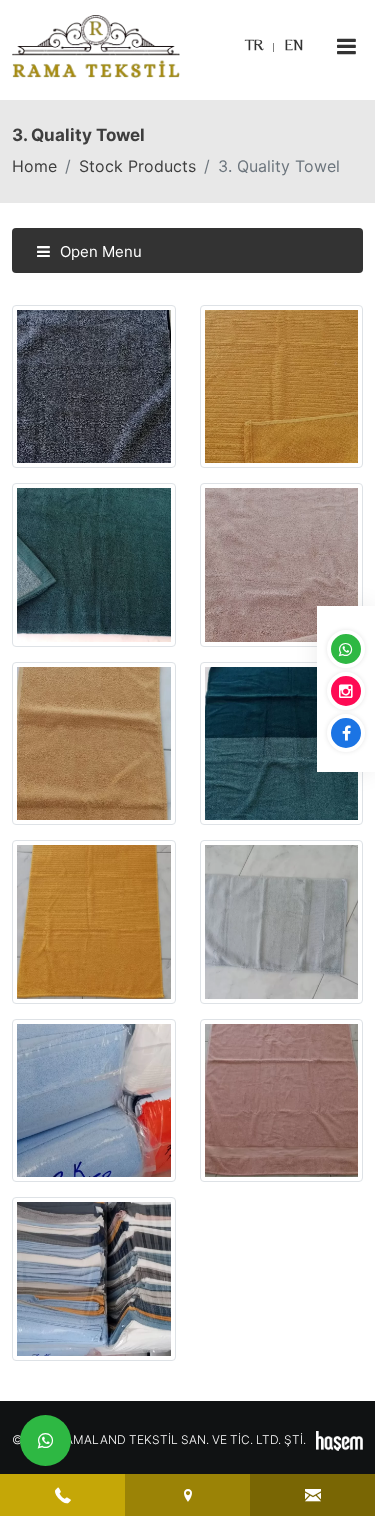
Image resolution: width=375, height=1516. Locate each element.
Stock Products (137, 166)
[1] (346, 47)
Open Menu (99, 251)
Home (34, 166)
